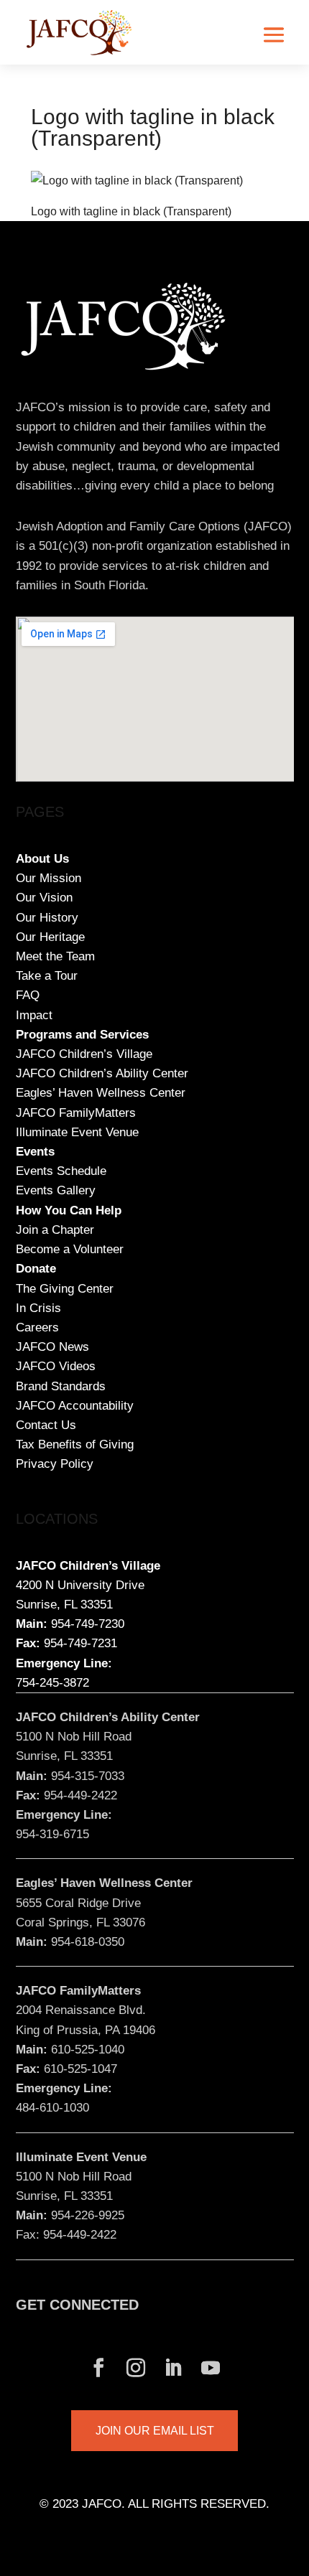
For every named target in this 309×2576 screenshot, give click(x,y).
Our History (47, 918)
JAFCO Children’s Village (84, 1054)
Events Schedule (61, 1171)
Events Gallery (56, 1190)
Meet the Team (55, 956)
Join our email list (155, 2431)
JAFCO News (52, 1347)
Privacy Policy (55, 1464)
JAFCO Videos (56, 1366)
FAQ (28, 995)
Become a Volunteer (70, 1249)
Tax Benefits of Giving (75, 1444)
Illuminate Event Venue (77, 1132)
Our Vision (44, 898)
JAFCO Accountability (75, 1406)
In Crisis (38, 1308)
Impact (34, 1015)
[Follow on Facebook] (98, 2368)
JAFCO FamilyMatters (76, 1113)
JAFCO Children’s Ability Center (102, 1073)
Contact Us (46, 1425)
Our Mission (49, 878)
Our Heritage (50, 937)
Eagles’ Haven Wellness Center (101, 1093)
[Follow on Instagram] (136, 2368)
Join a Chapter (55, 1230)
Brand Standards (61, 1386)
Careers (37, 1327)
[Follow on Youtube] (211, 2368)
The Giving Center (65, 1289)
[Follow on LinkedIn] (173, 2368)
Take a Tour (47, 976)
